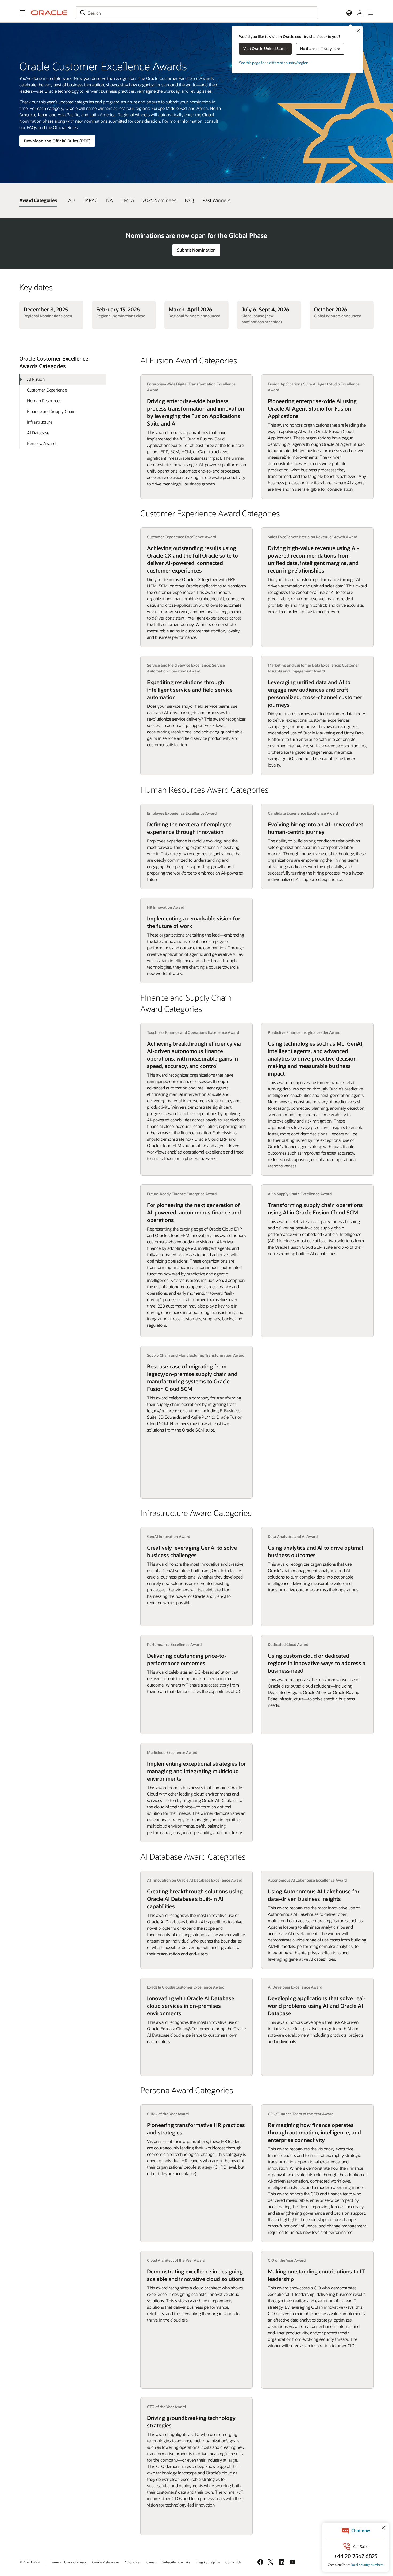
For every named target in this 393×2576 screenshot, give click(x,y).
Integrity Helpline (208, 2562)
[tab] (38, 200)
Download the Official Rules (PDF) (57, 141)
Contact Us (233, 2562)
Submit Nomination (196, 250)
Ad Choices (133, 2562)
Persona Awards (42, 443)
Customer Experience (47, 390)
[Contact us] (371, 13)
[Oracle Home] (49, 13)
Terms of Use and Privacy (69, 2562)
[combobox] (196, 13)
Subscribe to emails (176, 2562)
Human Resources (44, 401)
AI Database (38, 433)
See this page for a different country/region (274, 63)
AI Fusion (36, 379)
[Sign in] (360, 13)
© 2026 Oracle (30, 2562)
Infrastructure (40, 422)
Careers (152, 2562)
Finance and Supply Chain (51, 411)
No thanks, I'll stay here (320, 49)
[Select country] (349, 13)
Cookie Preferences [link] (106, 2562)
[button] (22, 13)
